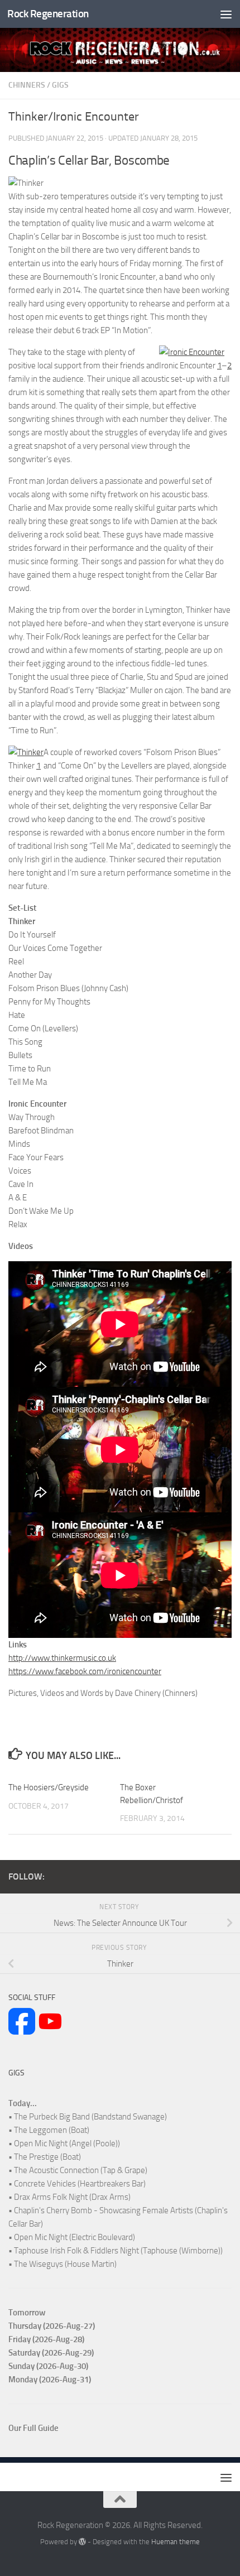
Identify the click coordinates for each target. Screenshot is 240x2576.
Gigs (60, 85)
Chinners (27, 85)
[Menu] (226, 14)
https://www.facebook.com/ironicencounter (85, 1671)
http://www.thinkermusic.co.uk (62, 1658)
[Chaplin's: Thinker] (26, 752)
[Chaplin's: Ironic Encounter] (192, 352)
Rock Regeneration (48, 14)
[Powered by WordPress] (82, 2542)
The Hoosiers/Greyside (49, 1787)
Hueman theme (176, 2542)
